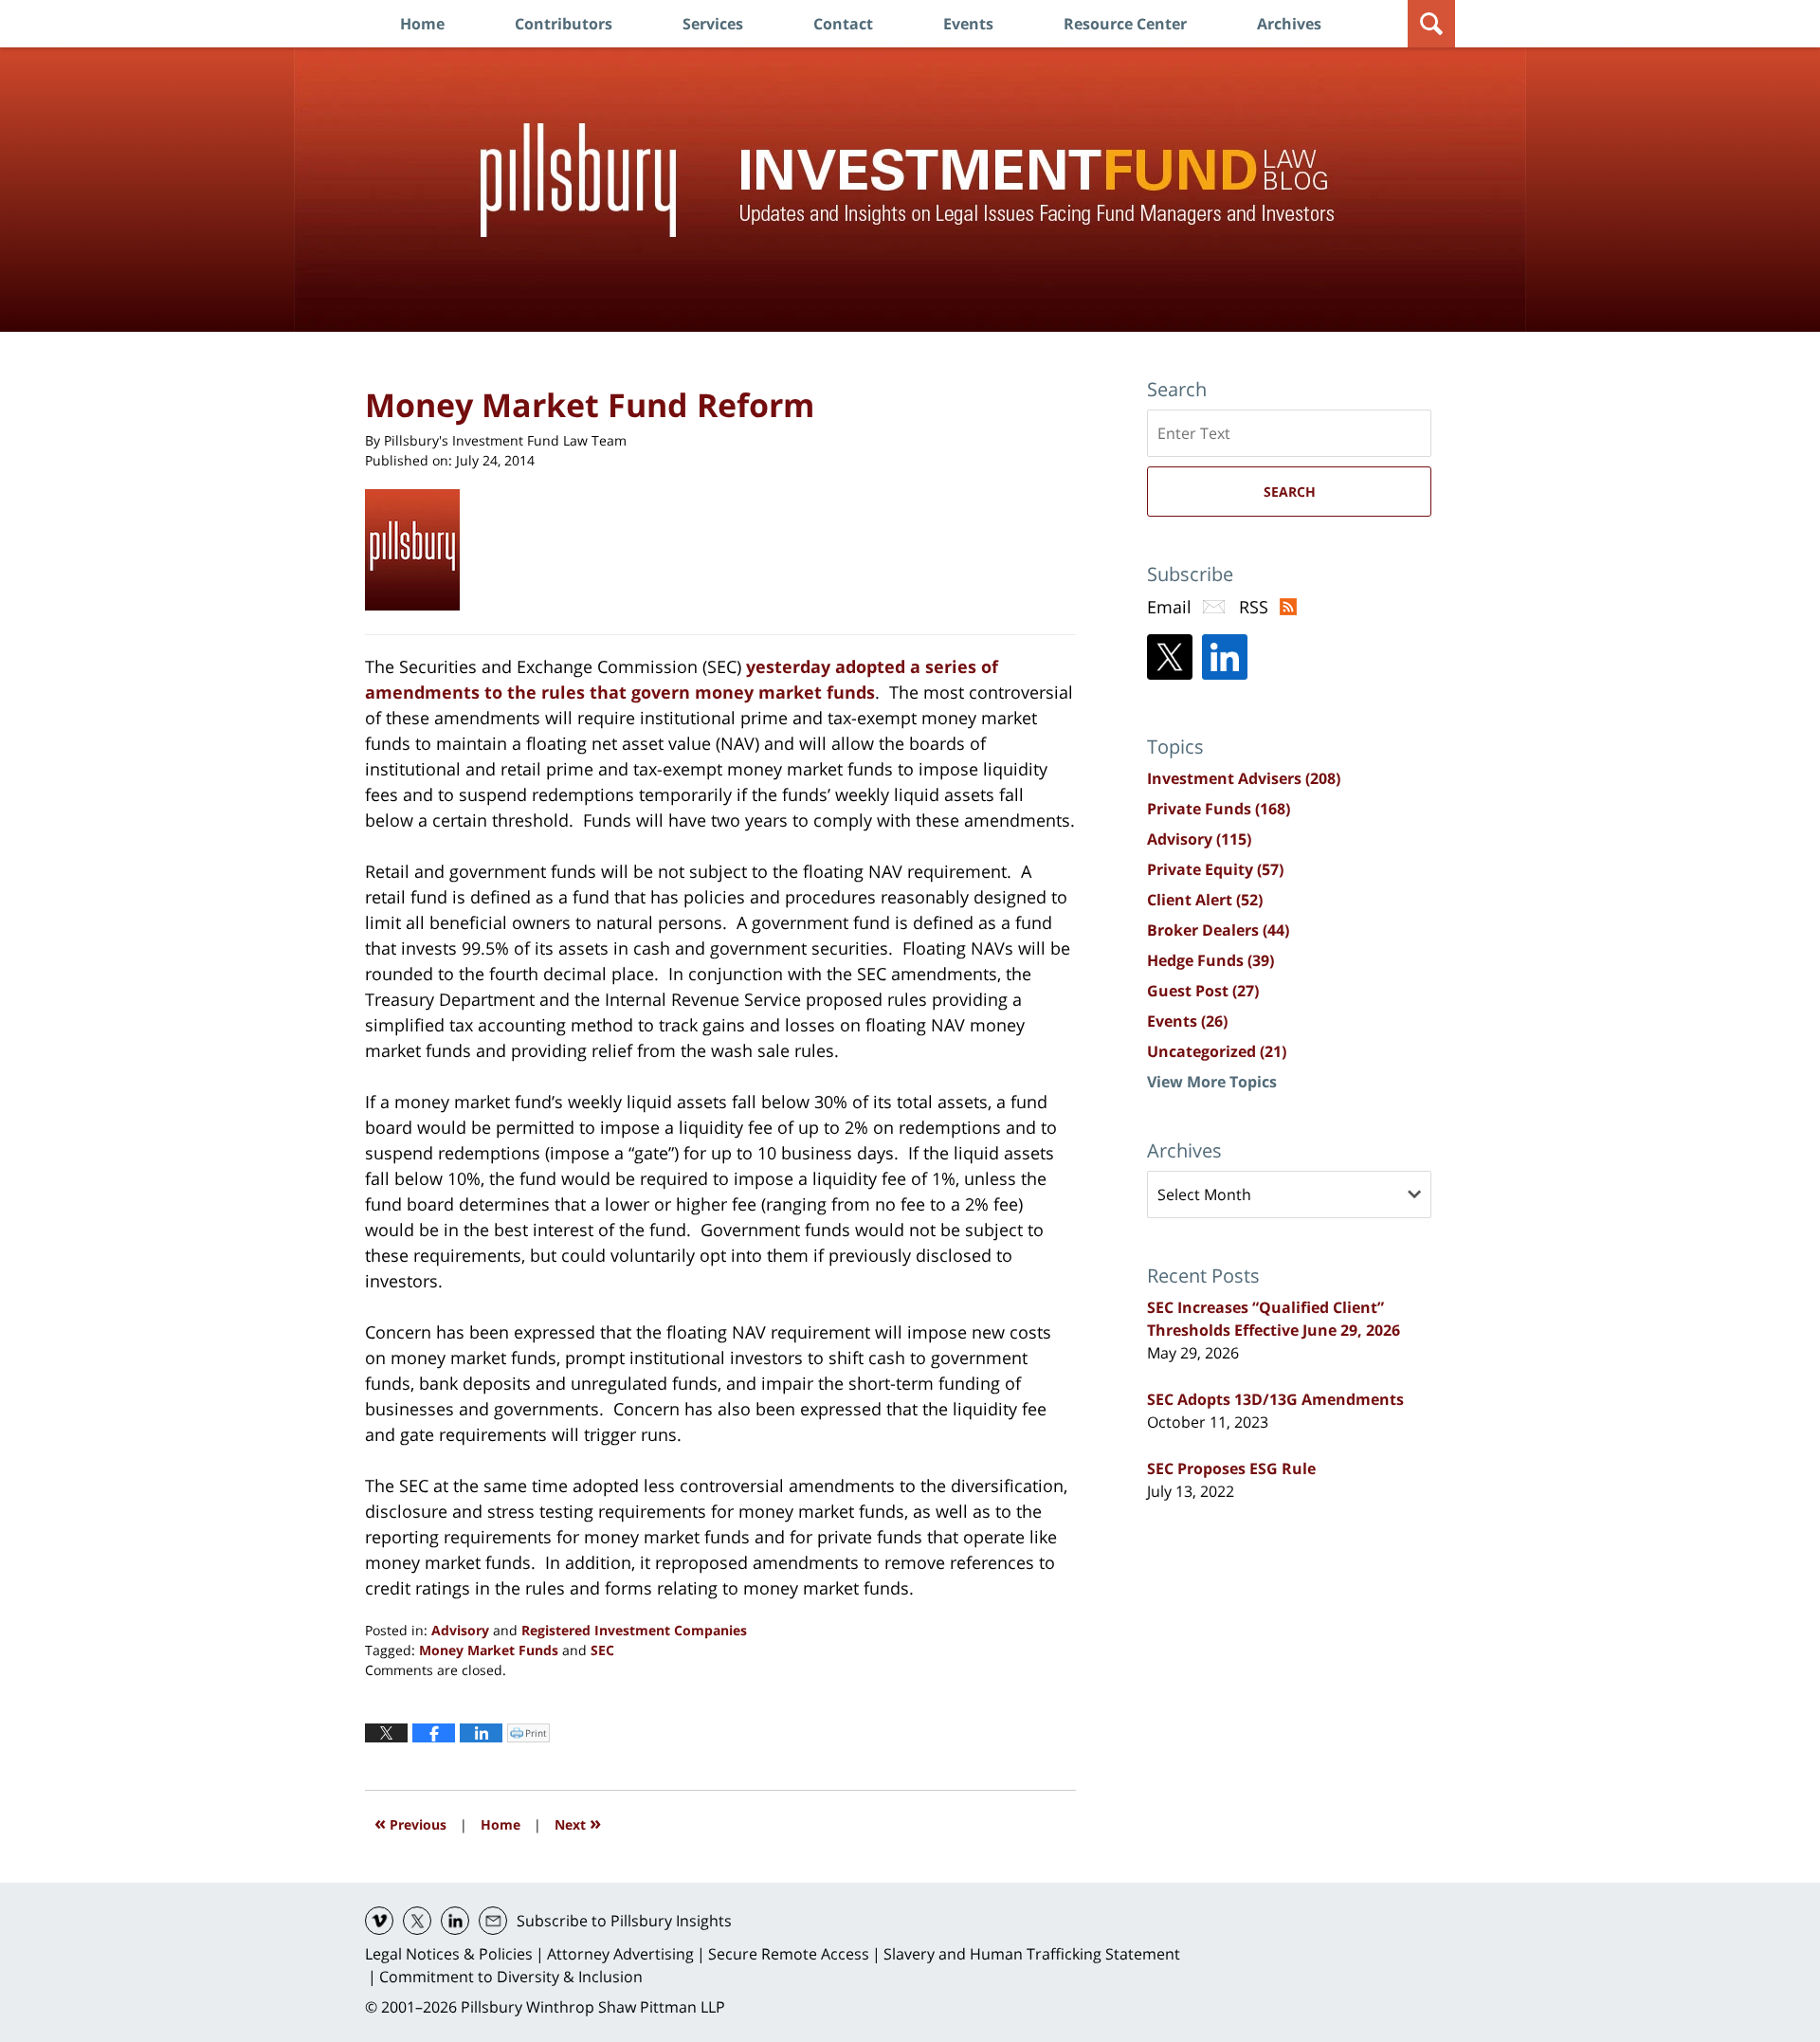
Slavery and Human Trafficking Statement (1032, 1954)
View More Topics (1212, 1082)
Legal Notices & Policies (449, 1954)
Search (1290, 492)
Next (578, 1823)
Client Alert (1205, 900)
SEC (602, 1650)
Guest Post (1203, 991)
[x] (417, 1921)
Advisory (460, 1630)
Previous (410, 1823)
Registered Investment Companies (634, 1630)
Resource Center (1125, 24)
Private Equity (1215, 869)
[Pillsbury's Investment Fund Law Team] (419, 550)
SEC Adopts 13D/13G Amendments (1275, 1399)
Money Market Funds (489, 1650)
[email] (493, 1921)
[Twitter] (1170, 657)
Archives (1289, 24)
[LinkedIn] (1225, 657)
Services (713, 24)
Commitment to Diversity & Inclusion (511, 1977)
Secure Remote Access (789, 1954)
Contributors (564, 24)
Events (968, 24)
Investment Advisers (1244, 778)
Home (422, 24)
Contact (843, 24)
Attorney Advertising (620, 1954)
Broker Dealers (1218, 930)
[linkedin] (455, 1921)
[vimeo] (379, 1921)
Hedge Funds (1210, 960)
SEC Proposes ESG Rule (1231, 1468)
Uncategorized (1217, 1051)
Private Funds (1219, 809)
